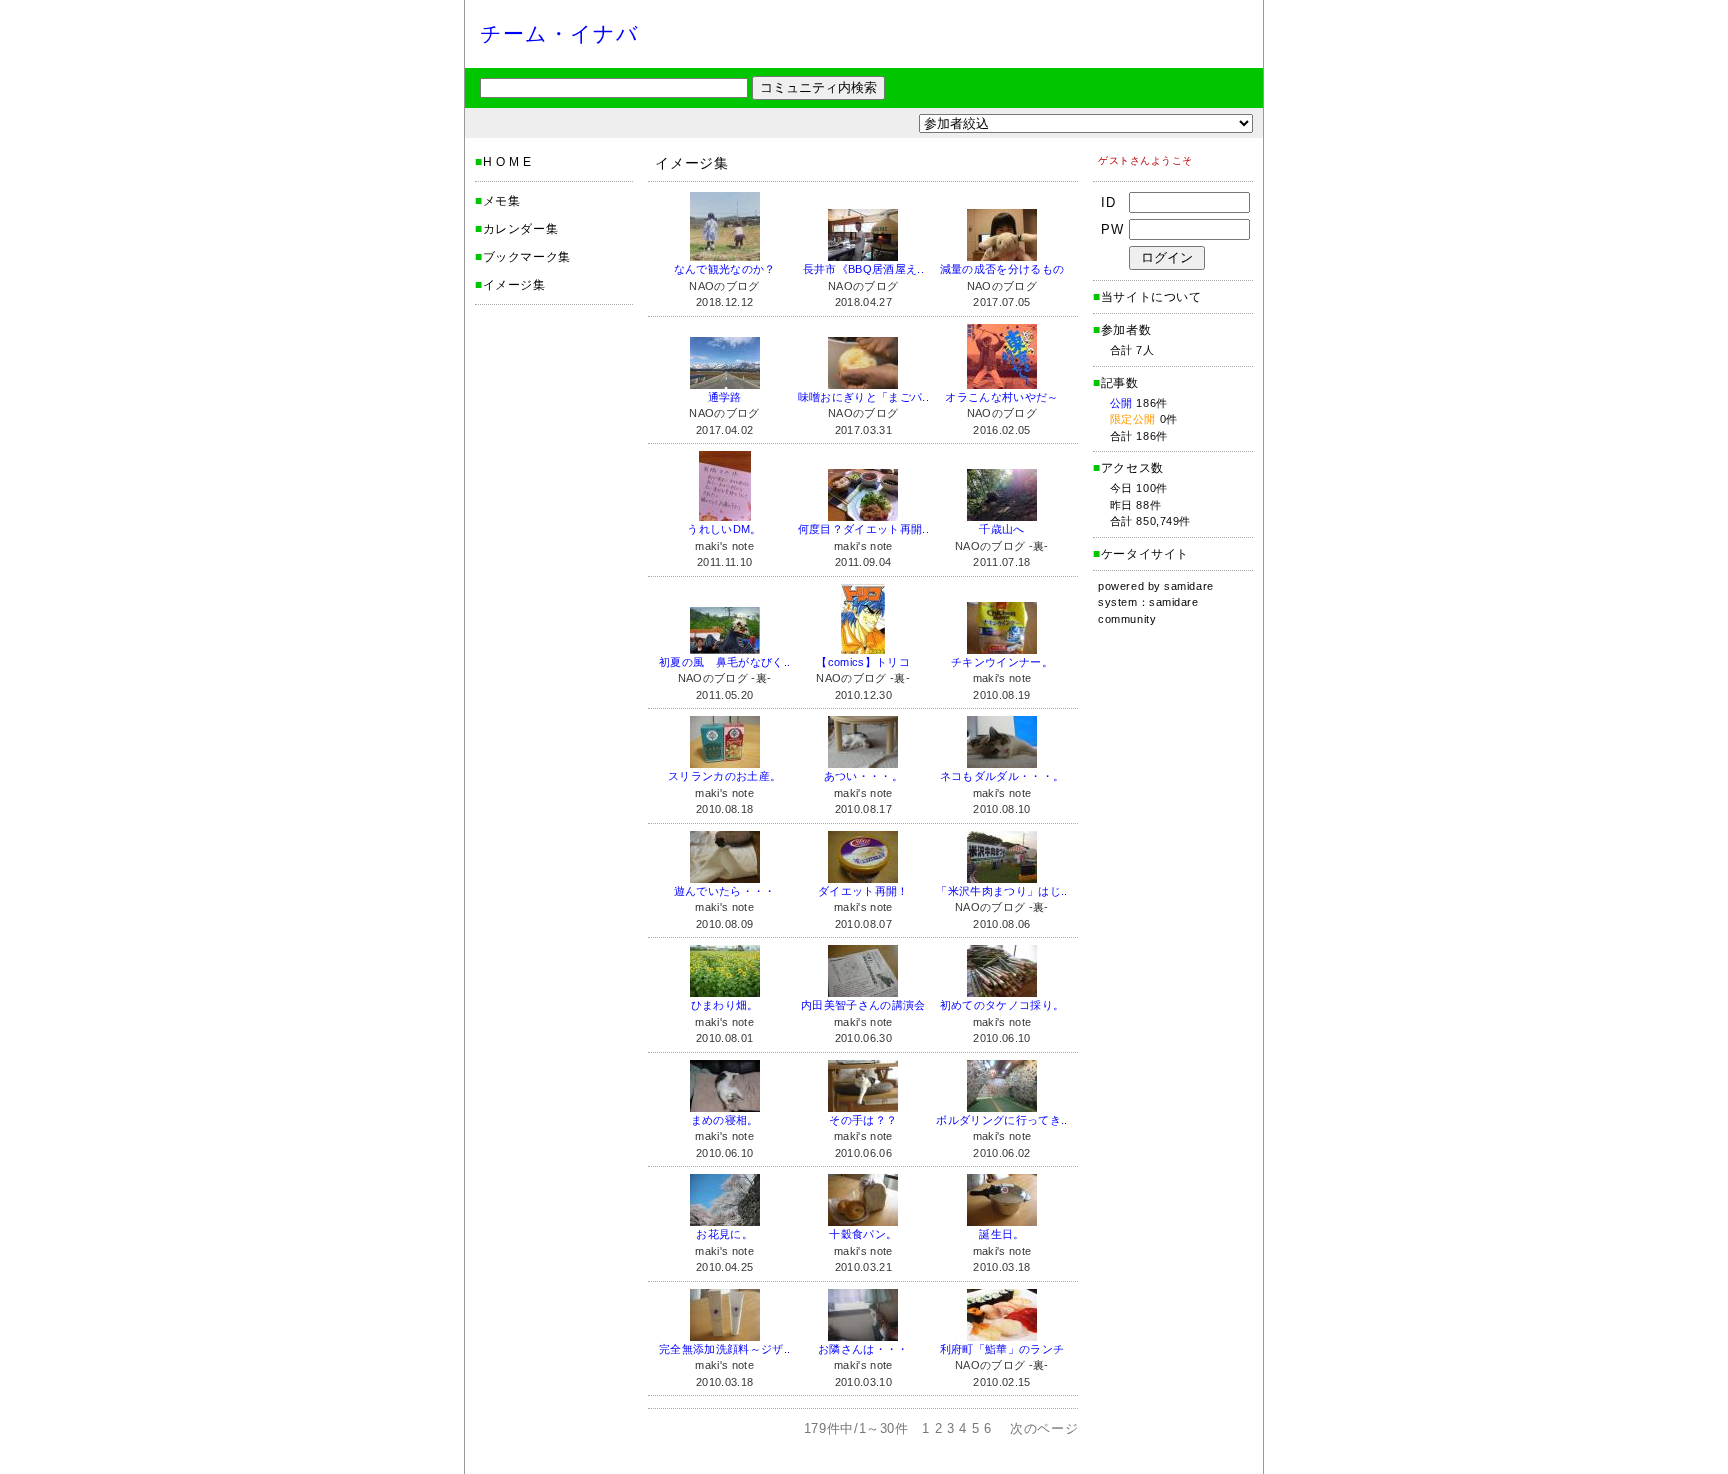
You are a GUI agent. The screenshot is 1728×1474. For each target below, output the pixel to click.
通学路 (725, 397)
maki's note (724, 546)
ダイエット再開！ (863, 891)
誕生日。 (1001, 1234)
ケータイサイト (1145, 554)
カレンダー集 (521, 229)
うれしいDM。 (724, 529)
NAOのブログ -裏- (1002, 546)
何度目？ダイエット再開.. (863, 529)
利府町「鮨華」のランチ (1002, 1349)
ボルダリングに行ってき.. (1001, 1120)
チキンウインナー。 (1002, 662)
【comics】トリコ (863, 662)
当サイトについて (1151, 297)
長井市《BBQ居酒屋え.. (863, 269)
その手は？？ (863, 1120)
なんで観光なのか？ (725, 269)
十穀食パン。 (863, 1234)
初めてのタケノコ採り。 (1002, 1005)
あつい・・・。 (863, 776)
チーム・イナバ (559, 33)
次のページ (1044, 1428)
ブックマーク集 (527, 257)
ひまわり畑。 (725, 1005)
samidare (1188, 586)
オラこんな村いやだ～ (1001, 397)
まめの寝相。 (725, 1120)
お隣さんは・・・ (863, 1349)
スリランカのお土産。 (724, 776)
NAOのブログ (724, 286)
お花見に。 (724, 1234)
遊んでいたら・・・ (725, 891)
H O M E (507, 162)
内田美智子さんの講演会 (863, 1005)
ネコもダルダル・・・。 (1002, 776)
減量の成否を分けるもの (1002, 269)
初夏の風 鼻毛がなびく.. (724, 662)
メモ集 (502, 201)
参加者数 (1122, 330)
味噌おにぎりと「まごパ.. (863, 397)
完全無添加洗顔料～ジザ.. (724, 1349)
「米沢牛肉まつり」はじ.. (1001, 891)
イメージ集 (514, 285)
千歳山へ (1001, 529)
